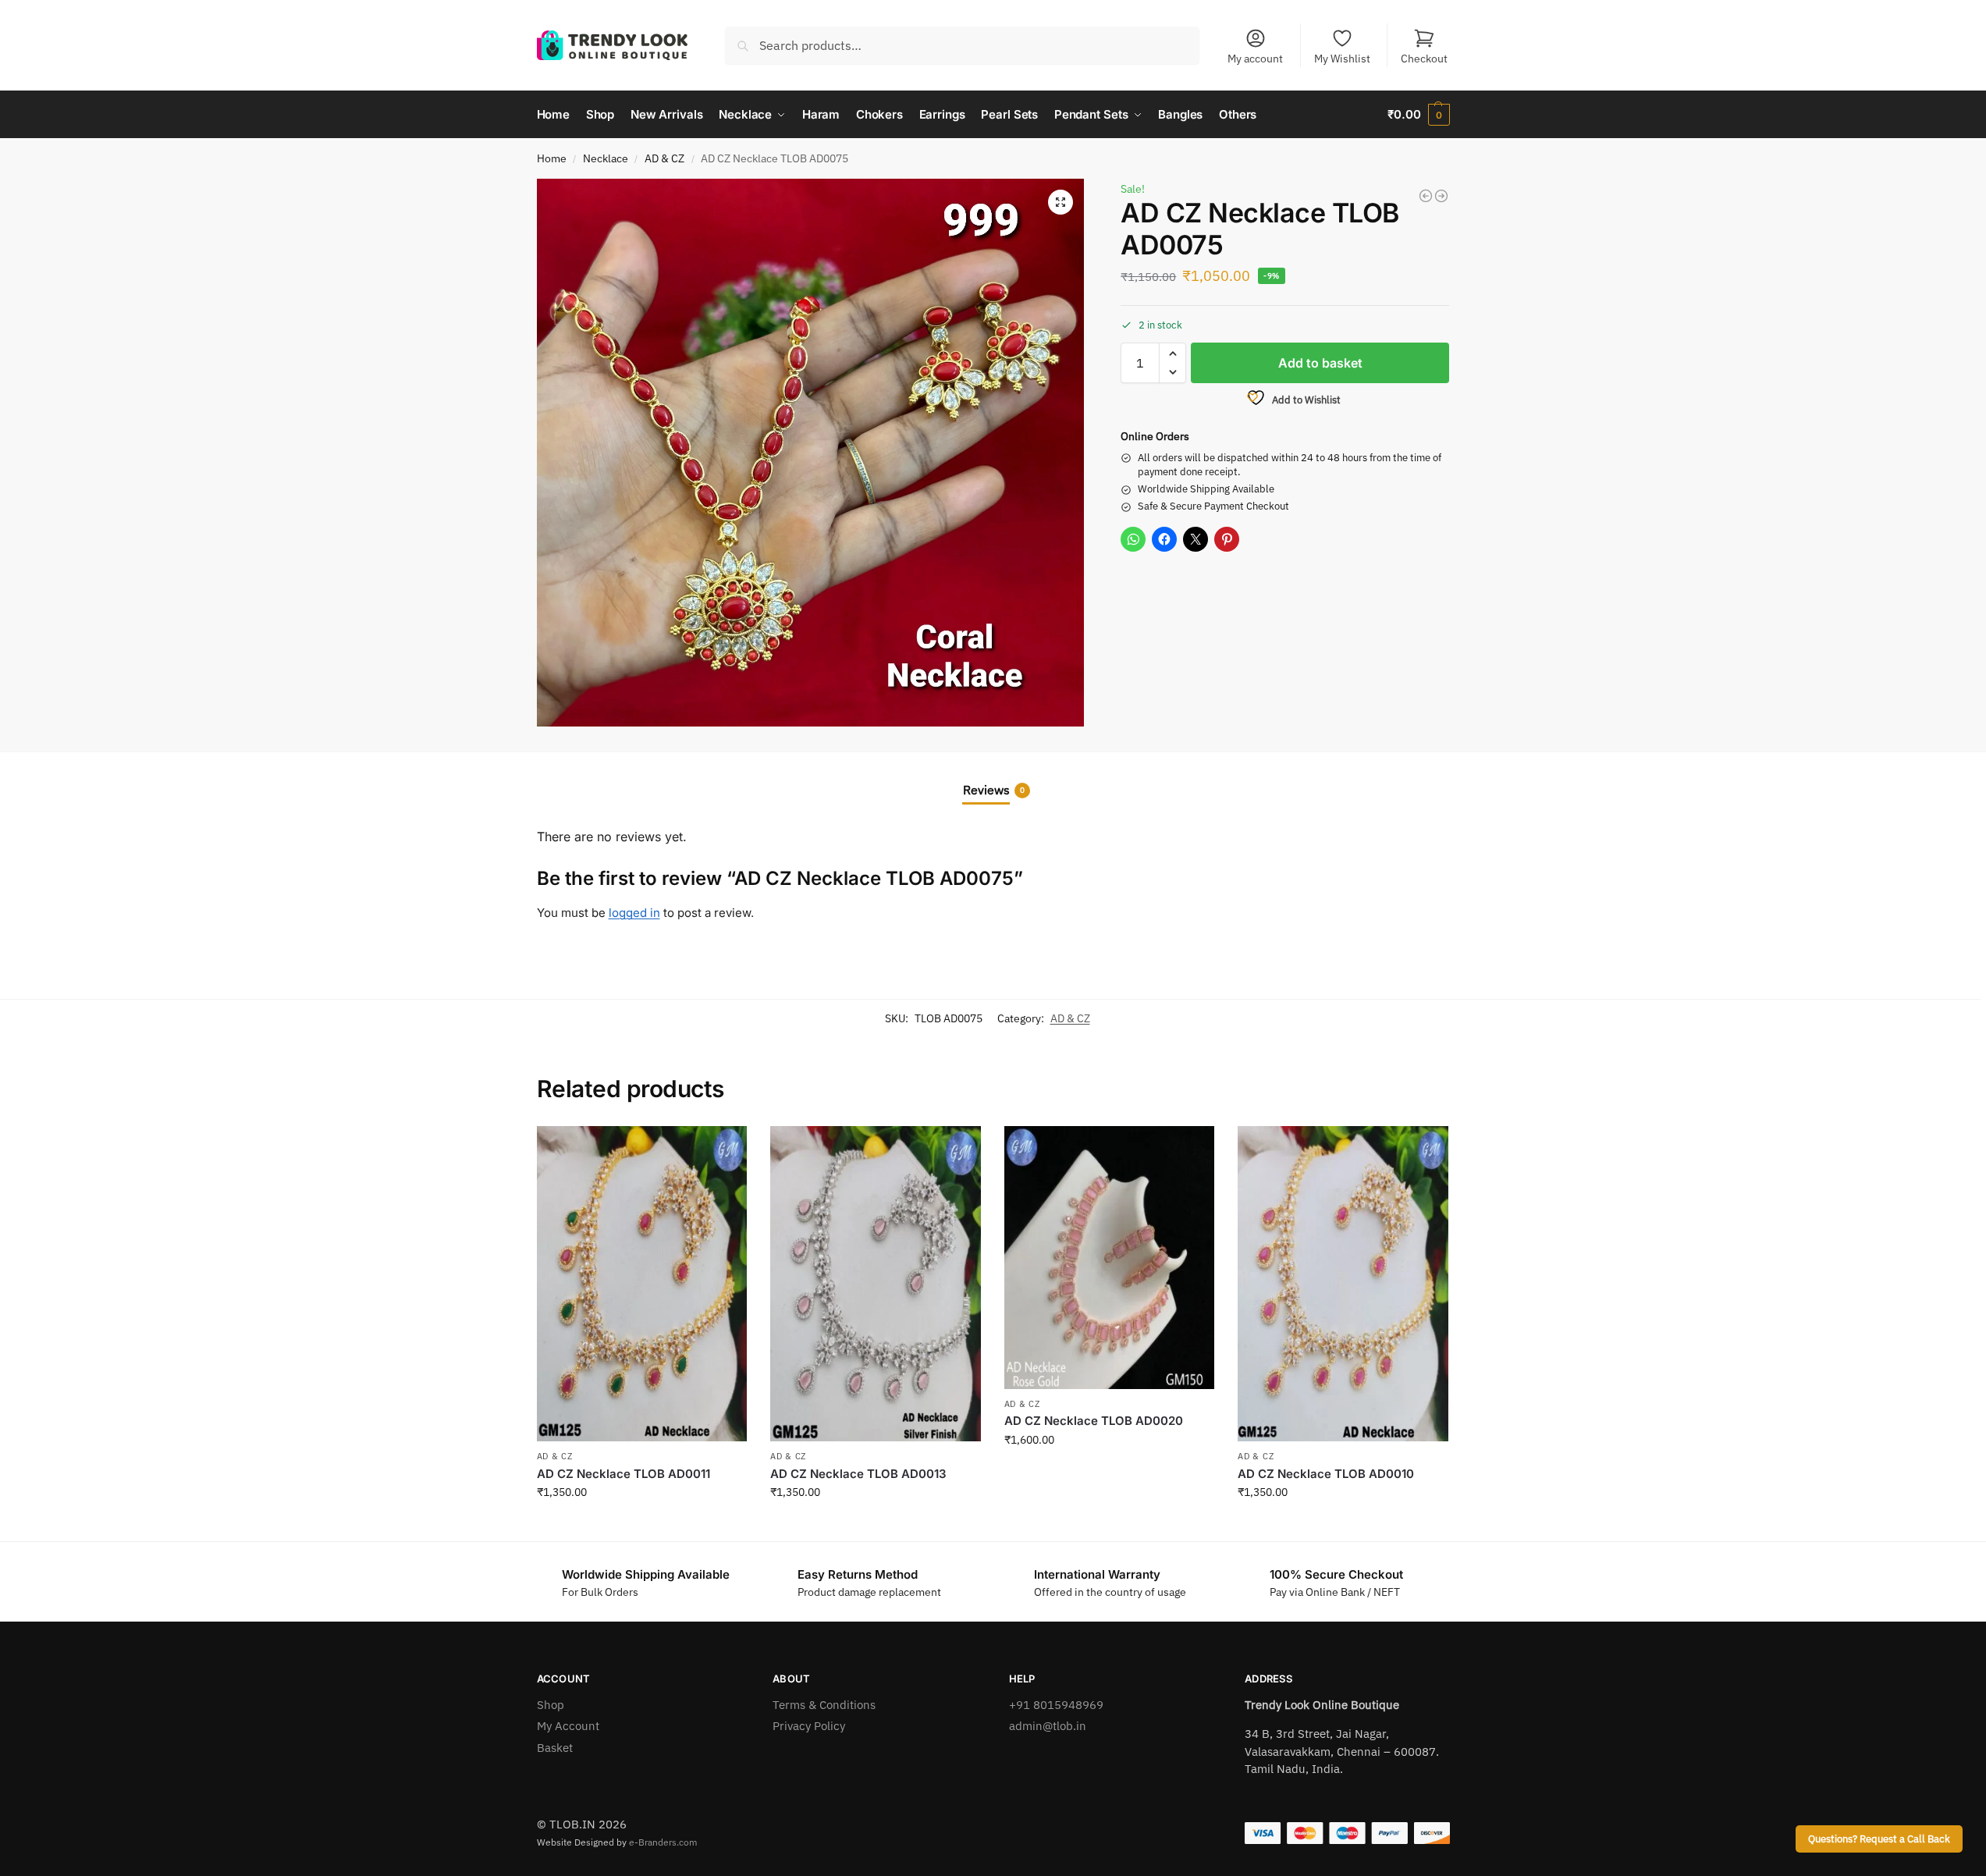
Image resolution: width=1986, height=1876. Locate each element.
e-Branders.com (663, 1842)
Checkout (1424, 59)
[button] (1418, 115)
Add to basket (1320, 363)
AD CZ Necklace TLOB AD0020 (1094, 1421)
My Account (568, 1726)
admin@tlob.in (1048, 1726)
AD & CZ (664, 158)
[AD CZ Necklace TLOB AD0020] (1110, 1258)
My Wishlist (1342, 59)
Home (552, 158)
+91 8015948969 (1056, 1705)
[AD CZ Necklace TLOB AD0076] (1441, 196)
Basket (555, 1748)
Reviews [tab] (994, 790)
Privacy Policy (809, 1726)
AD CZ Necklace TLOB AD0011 (624, 1474)
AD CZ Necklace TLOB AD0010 (1326, 1474)
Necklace (606, 158)
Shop (551, 1705)
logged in (634, 913)
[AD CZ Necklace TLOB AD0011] (642, 1284)
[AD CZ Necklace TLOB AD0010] (1343, 1284)
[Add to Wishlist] (727, 1146)
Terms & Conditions (824, 1705)
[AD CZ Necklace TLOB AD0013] (876, 1284)
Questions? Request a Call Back (1879, 1839)
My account (1255, 59)
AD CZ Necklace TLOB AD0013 (858, 1474)
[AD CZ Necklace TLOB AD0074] (1426, 196)
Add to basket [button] (641, 1526)
